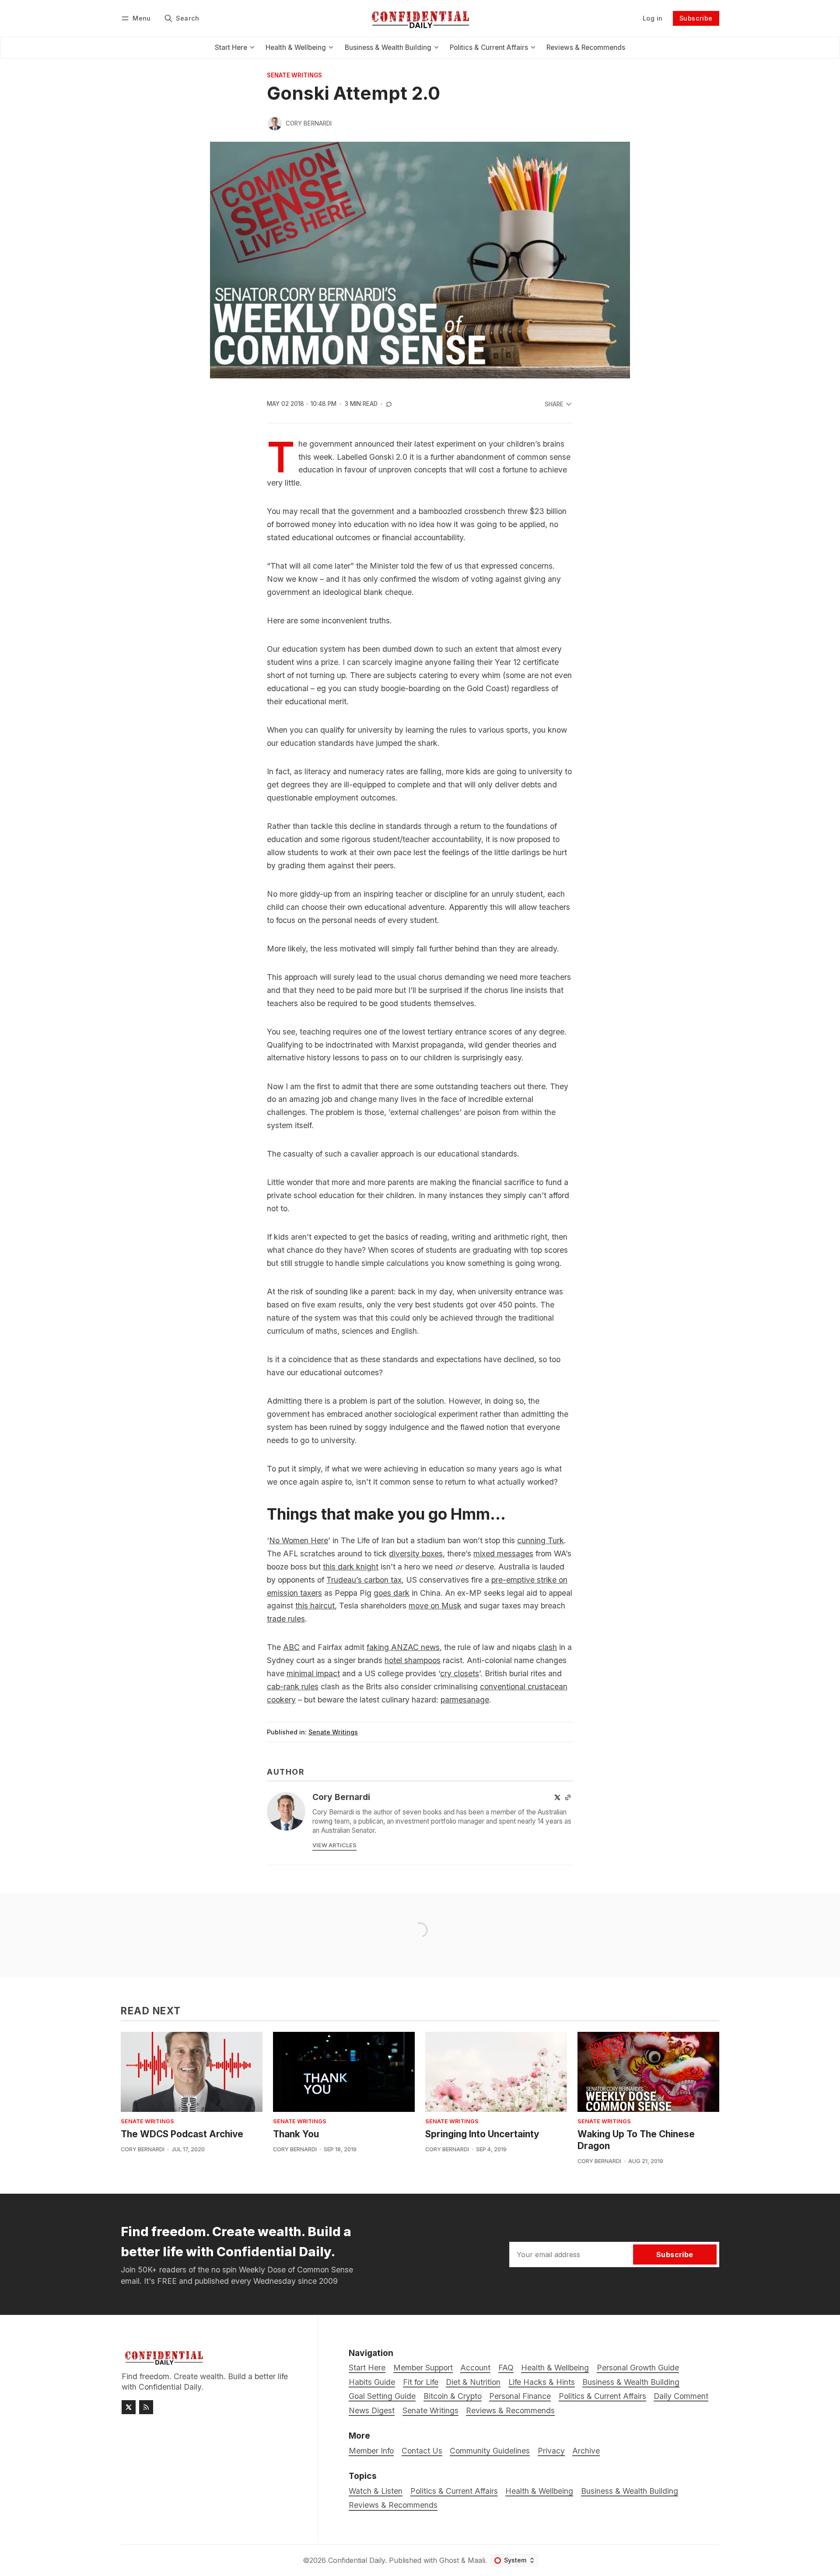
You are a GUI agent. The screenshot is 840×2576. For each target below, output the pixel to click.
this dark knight (351, 1567)
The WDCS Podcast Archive (182, 2134)
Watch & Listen (376, 2491)
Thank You (296, 2134)
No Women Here (299, 1540)
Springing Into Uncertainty (482, 2134)
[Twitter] (557, 1797)
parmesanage (465, 1700)
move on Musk (435, 1606)
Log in (653, 18)
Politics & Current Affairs (454, 2491)
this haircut (315, 1606)
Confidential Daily (357, 2560)
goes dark (392, 1593)
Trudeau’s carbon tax (364, 1580)
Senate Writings (294, 76)
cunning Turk (541, 1540)
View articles (334, 1845)
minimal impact (313, 1673)
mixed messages (503, 1554)
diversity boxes (416, 1554)
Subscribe (696, 18)
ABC (291, 1647)
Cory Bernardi (309, 123)
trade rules (286, 1619)
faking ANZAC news (403, 1647)
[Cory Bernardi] (275, 123)
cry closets (460, 1673)
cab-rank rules (293, 1686)
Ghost (449, 2560)
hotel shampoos (413, 1660)
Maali (476, 2560)
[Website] (568, 1797)
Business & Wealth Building (630, 2491)
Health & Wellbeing (539, 2491)
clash (548, 1647)
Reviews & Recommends (393, 2505)
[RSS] (146, 2407)
